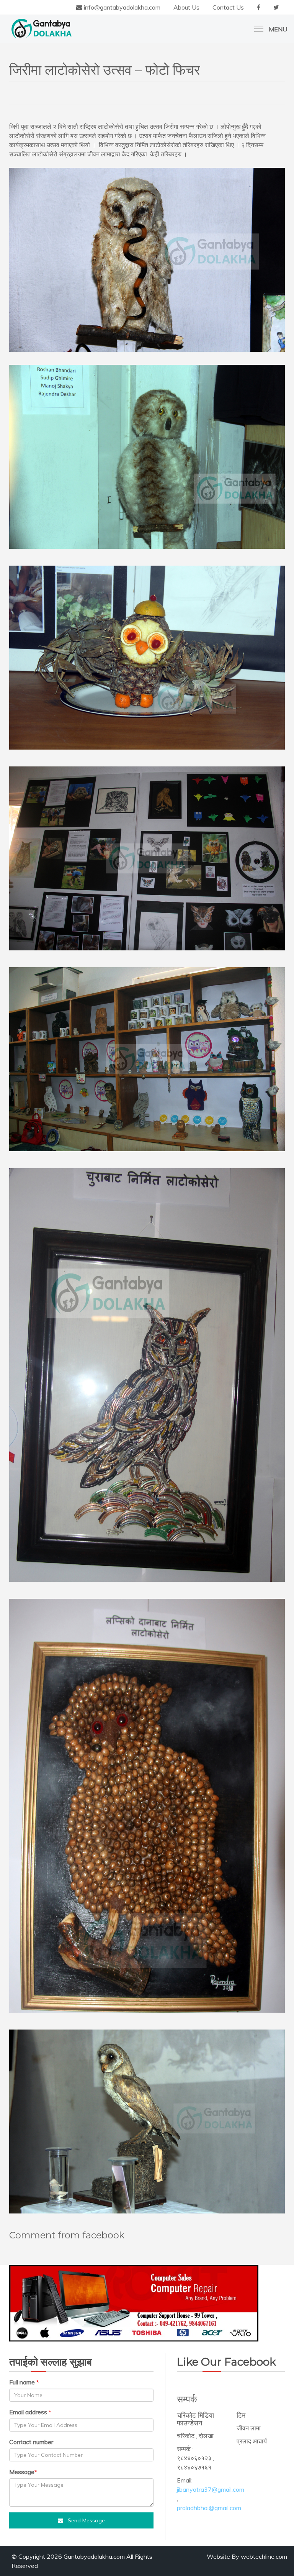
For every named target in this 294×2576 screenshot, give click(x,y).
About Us (186, 7)
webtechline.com (264, 2556)
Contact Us (228, 7)
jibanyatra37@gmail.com (211, 2489)
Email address (28, 2412)
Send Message (84, 2520)
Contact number (31, 2442)
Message (22, 2472)
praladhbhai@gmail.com (209, 2508)
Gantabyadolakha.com (94, 2556)
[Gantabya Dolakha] (42, 28)
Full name (22, 2382)
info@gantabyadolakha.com (121, 7)
